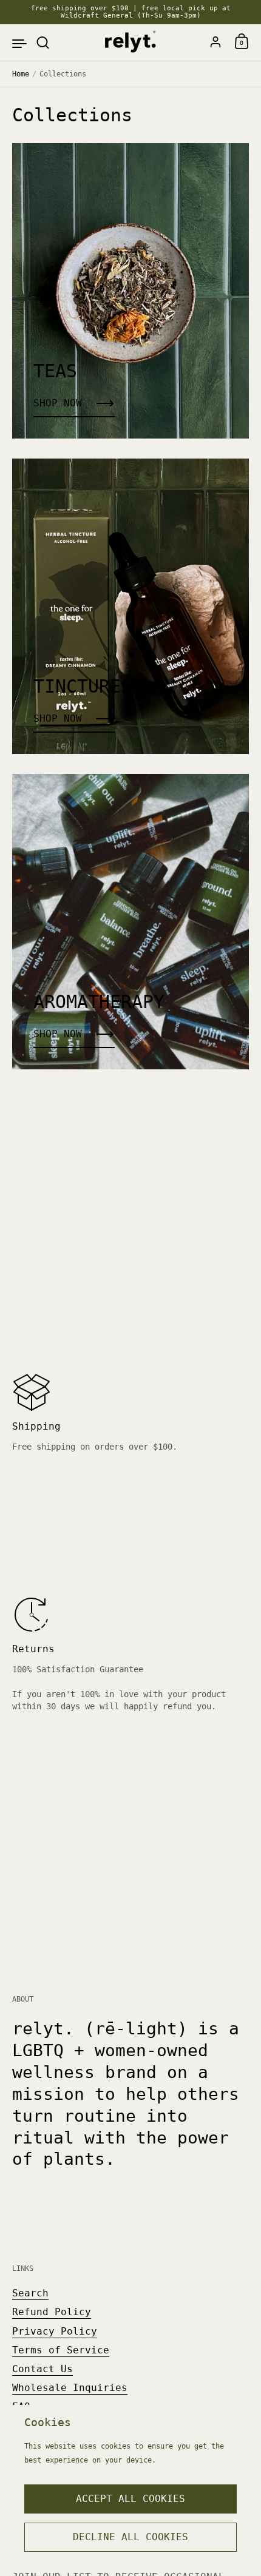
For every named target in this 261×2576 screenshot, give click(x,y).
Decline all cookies (130, 2537)
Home (21, 74)
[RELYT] (130, 42)
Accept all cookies (130, 2499)
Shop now (58, 403)
